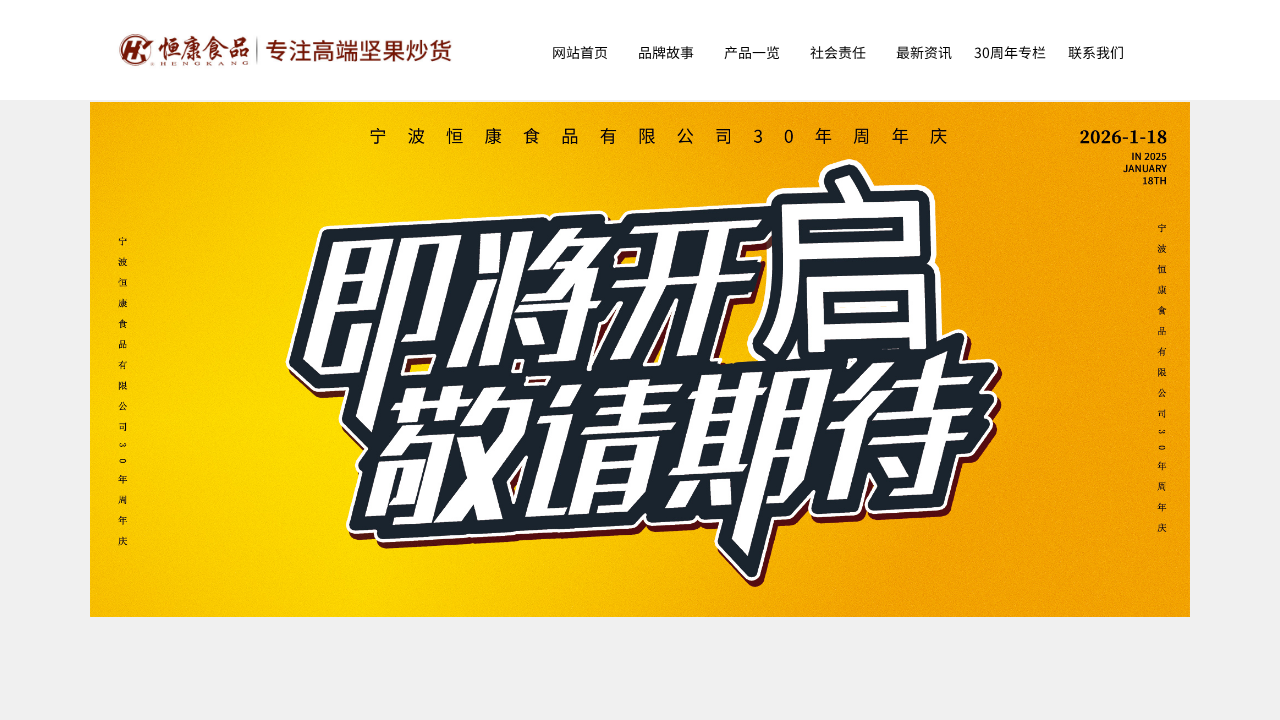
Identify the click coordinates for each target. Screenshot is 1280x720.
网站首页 (580, 52)
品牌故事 (666, 52)
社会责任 (838, 52)
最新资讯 (924, 52)
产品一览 (752, 52)
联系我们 (1096, 52)
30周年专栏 (1010, 52)
